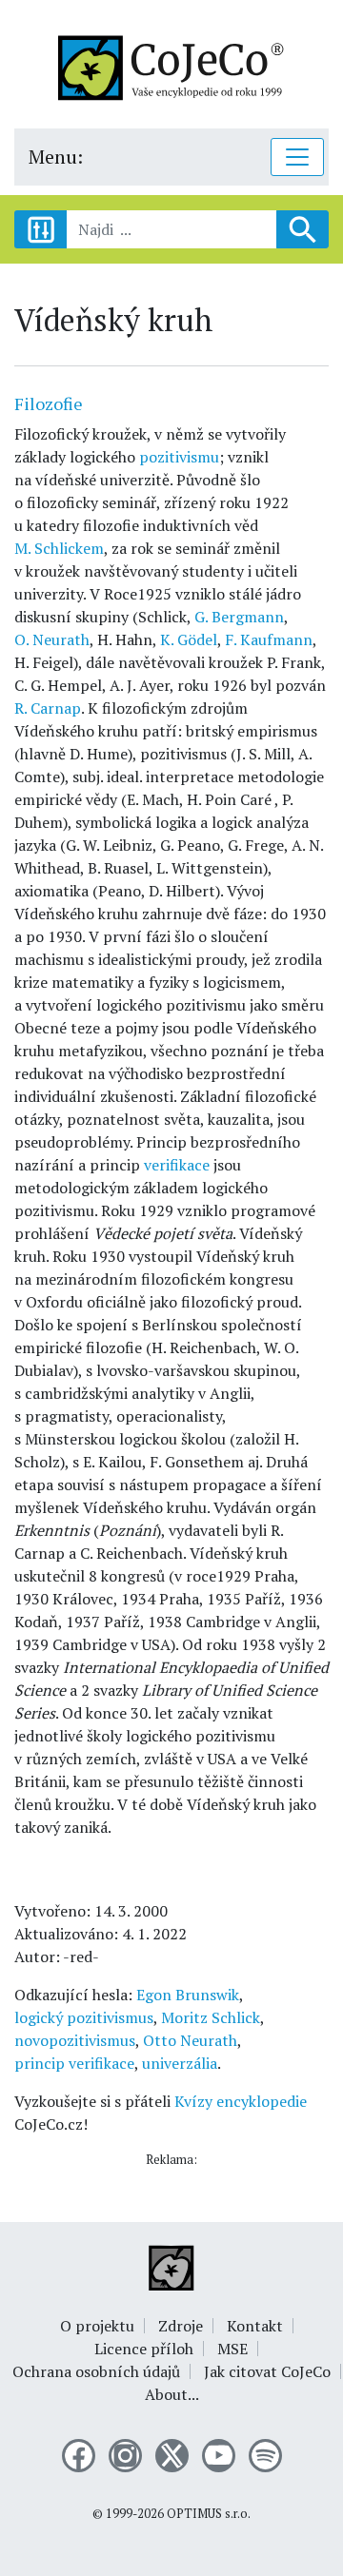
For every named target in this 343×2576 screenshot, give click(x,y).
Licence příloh (144, 2349)
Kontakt (255, 2326)
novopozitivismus (75, 2040)
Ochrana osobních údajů (96, 2371)
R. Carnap (48, 708)
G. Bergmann (239, 617)
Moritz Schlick (211, 2017)
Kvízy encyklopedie (241, 2101)
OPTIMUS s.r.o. (209, 2514)
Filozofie (49, 403)
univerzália (180, 2063)
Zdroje (181, 2326)
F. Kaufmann (269, 639)
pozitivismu (179, 457)
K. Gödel (189, 639)
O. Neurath (52, 639)
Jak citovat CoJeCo (267, 2371)
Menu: (56, 157)
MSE (232, 2349)
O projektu (97, 2326)
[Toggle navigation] (297, 157)
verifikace (177, 1165)
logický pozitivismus (84, 2017)
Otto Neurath (190, 2040)
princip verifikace (74, 2063)
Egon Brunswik (188, 1995)
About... (172, 2394)
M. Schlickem (59, 548)
